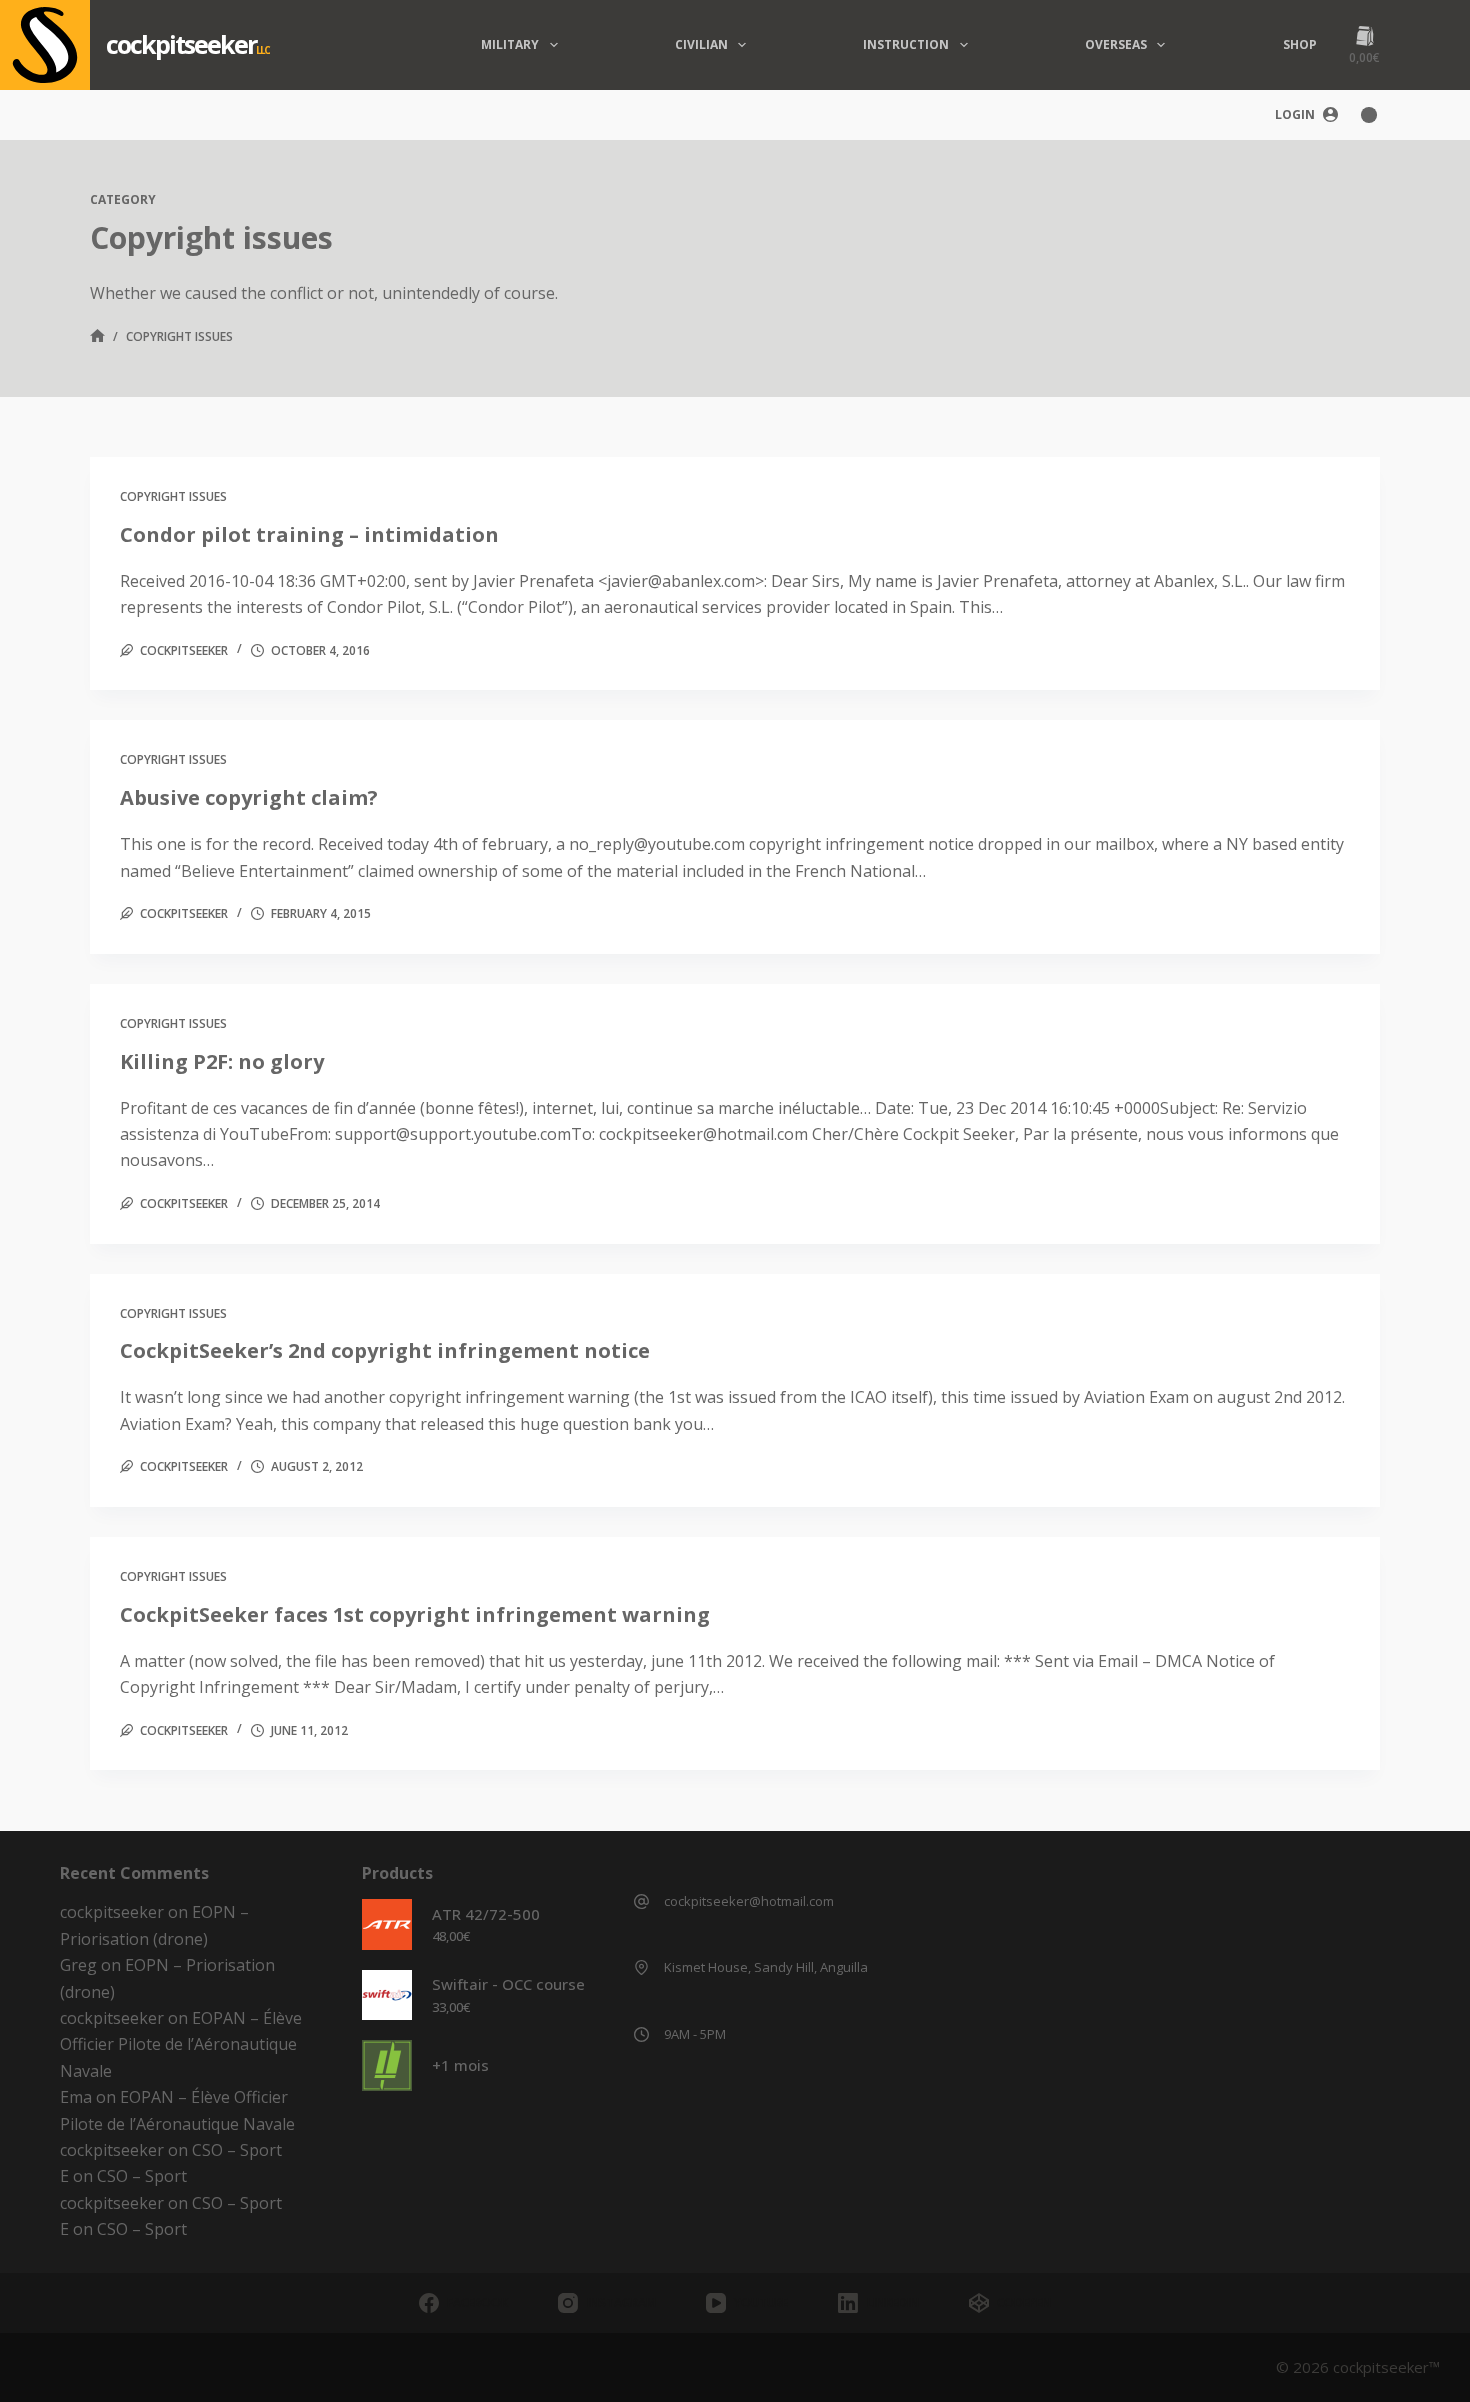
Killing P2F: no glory (222, 1061)
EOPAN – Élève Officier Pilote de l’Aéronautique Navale (181, 2044)
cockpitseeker (181, 44)
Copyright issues (173, 496)
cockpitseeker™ (1386, 2367)
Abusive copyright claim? (249, 797)
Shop (1300, 44)
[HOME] (97, 337)
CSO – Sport (237, 2150)
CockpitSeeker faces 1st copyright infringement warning (415, 1614)
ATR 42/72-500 (486, 1914)
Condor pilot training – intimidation (309, 534)
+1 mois (460, 2065)
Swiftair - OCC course (508, 1984)
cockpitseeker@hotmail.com (749, 1901)
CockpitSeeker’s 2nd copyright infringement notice (385, 1350)
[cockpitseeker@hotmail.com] (641, 1901)
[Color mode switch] (1369, 115)
